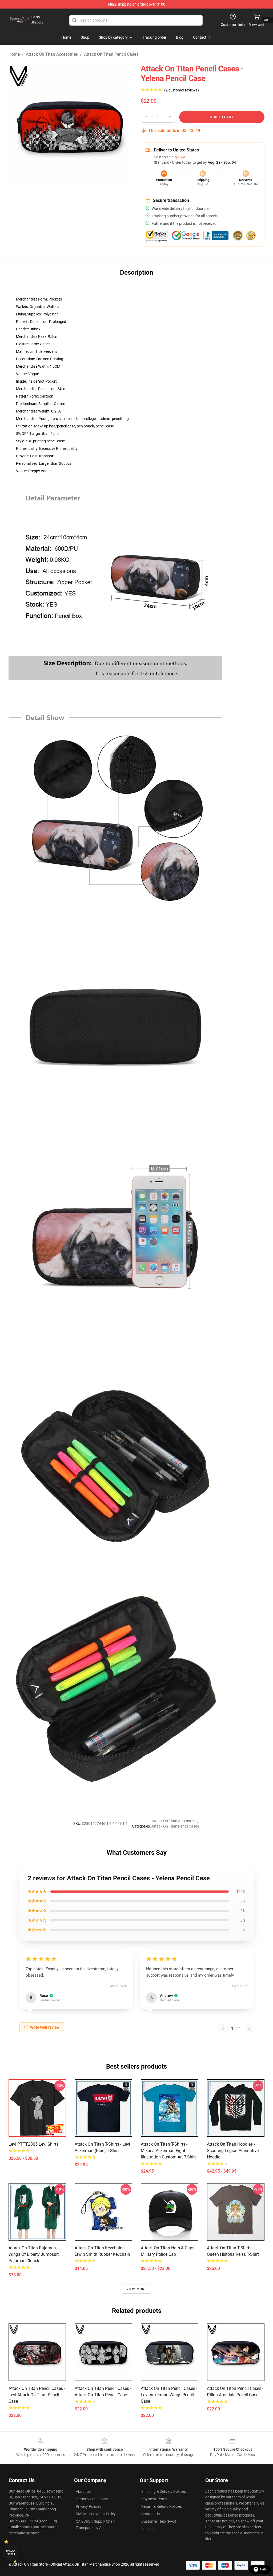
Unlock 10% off (11, 2552)
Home (14, 54)
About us (83, 2491)
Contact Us (150, 2514)
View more (137, 2289)
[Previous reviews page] (223, 2028)
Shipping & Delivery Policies (164, 2491)
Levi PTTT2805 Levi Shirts (33, 2144)
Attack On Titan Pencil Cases (111, 54)
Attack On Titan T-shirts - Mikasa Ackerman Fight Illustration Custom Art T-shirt (168, 2151)
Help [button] (263, 2569)
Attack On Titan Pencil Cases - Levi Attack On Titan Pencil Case (37, 2395)
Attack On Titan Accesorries (52, 54)
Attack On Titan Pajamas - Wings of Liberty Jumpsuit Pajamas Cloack (34, 2254)
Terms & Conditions (92, 2499)
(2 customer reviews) (182, 90)
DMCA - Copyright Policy (96, 2514)
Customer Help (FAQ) (159, 2521)
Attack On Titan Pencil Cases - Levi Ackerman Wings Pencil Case (169, 2395)
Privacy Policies (89, 2506)
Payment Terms (154, 2499)
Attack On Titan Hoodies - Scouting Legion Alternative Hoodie (233, 2151)
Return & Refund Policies (162, 2506)
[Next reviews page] (249, 2028)
